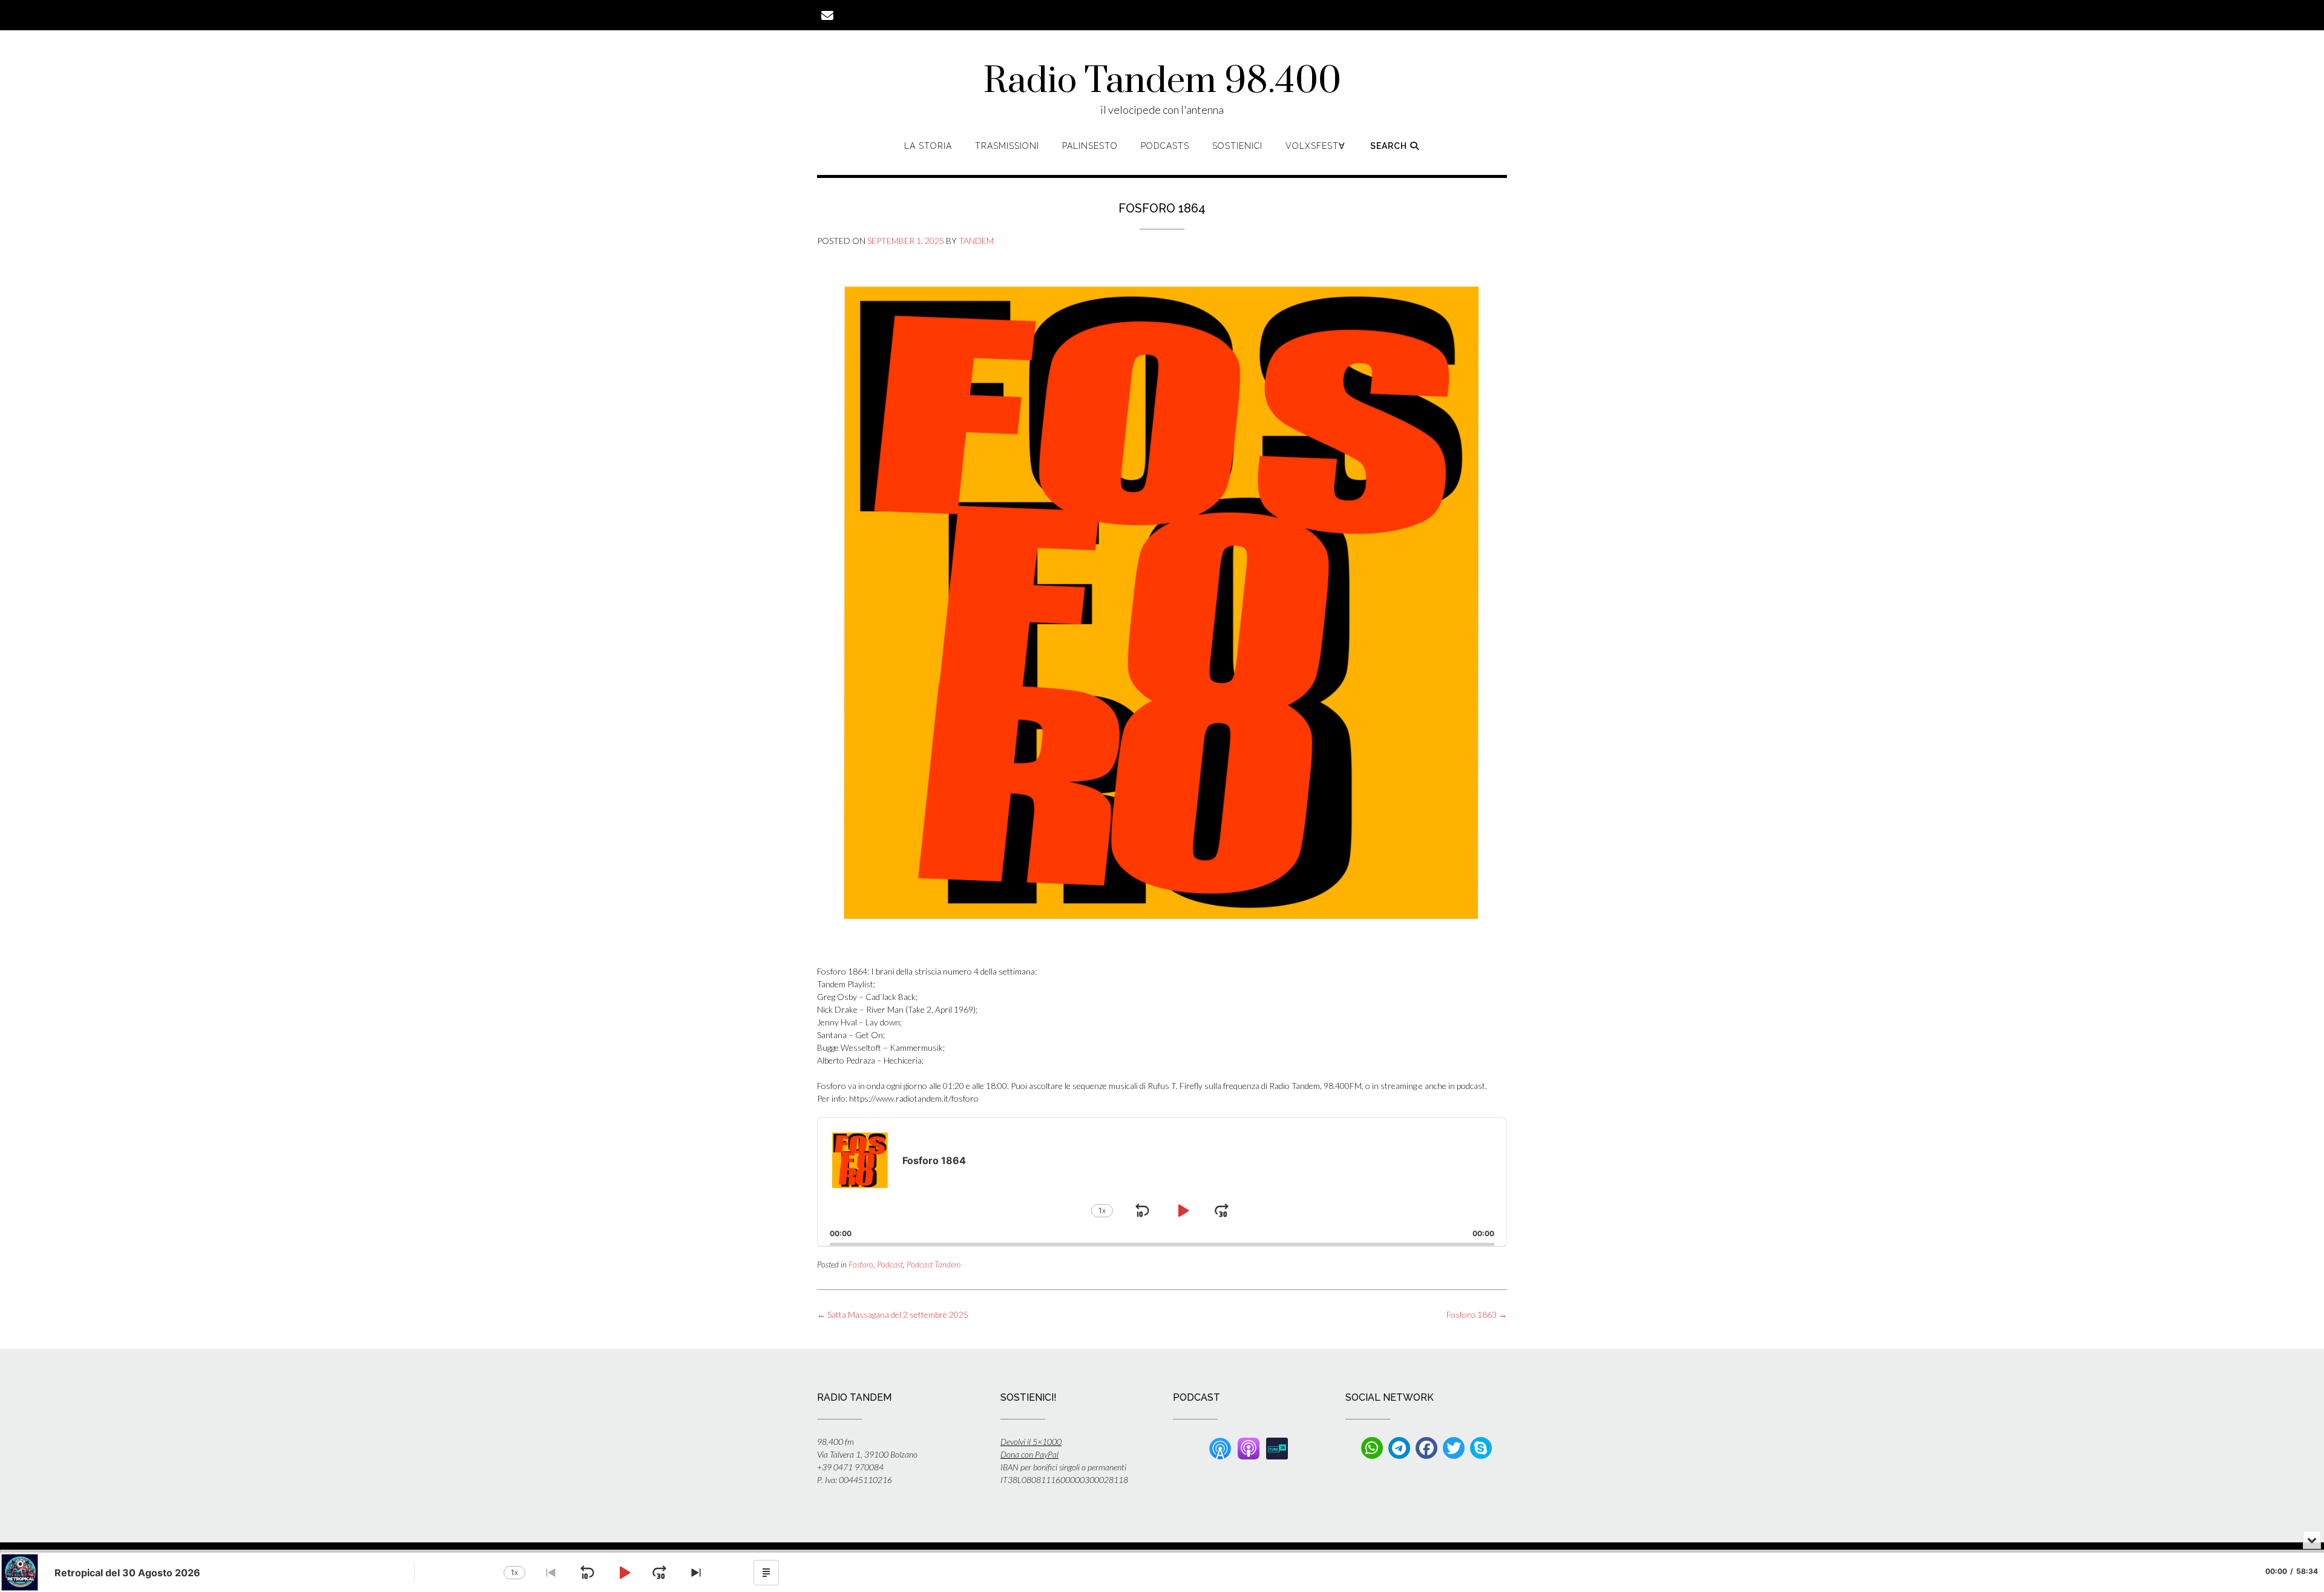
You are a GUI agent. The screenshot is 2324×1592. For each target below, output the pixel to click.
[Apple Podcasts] (1249, 1447)
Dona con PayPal (1029, 1454)
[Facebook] (1426, 1448)
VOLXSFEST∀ (1315, 146)
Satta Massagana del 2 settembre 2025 (893, 1314)
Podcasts (1165, 146)
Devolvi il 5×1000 (1031, 1442)
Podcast (890, 1265)
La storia (928, 146)
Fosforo (861, 1265)
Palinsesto (1090, 146)
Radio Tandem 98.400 (1162, 82)
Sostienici (1237, 146)
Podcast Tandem (934, 1265)
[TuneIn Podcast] (1277, 1447)
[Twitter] (1454, 1448)
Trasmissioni (1007, 146)
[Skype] (1481, 1448)
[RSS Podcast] (1220, 1447)
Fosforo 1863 (1477, 1314)
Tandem (976, 241)
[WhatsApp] (1372, 1448)
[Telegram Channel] (1399, 1448)
